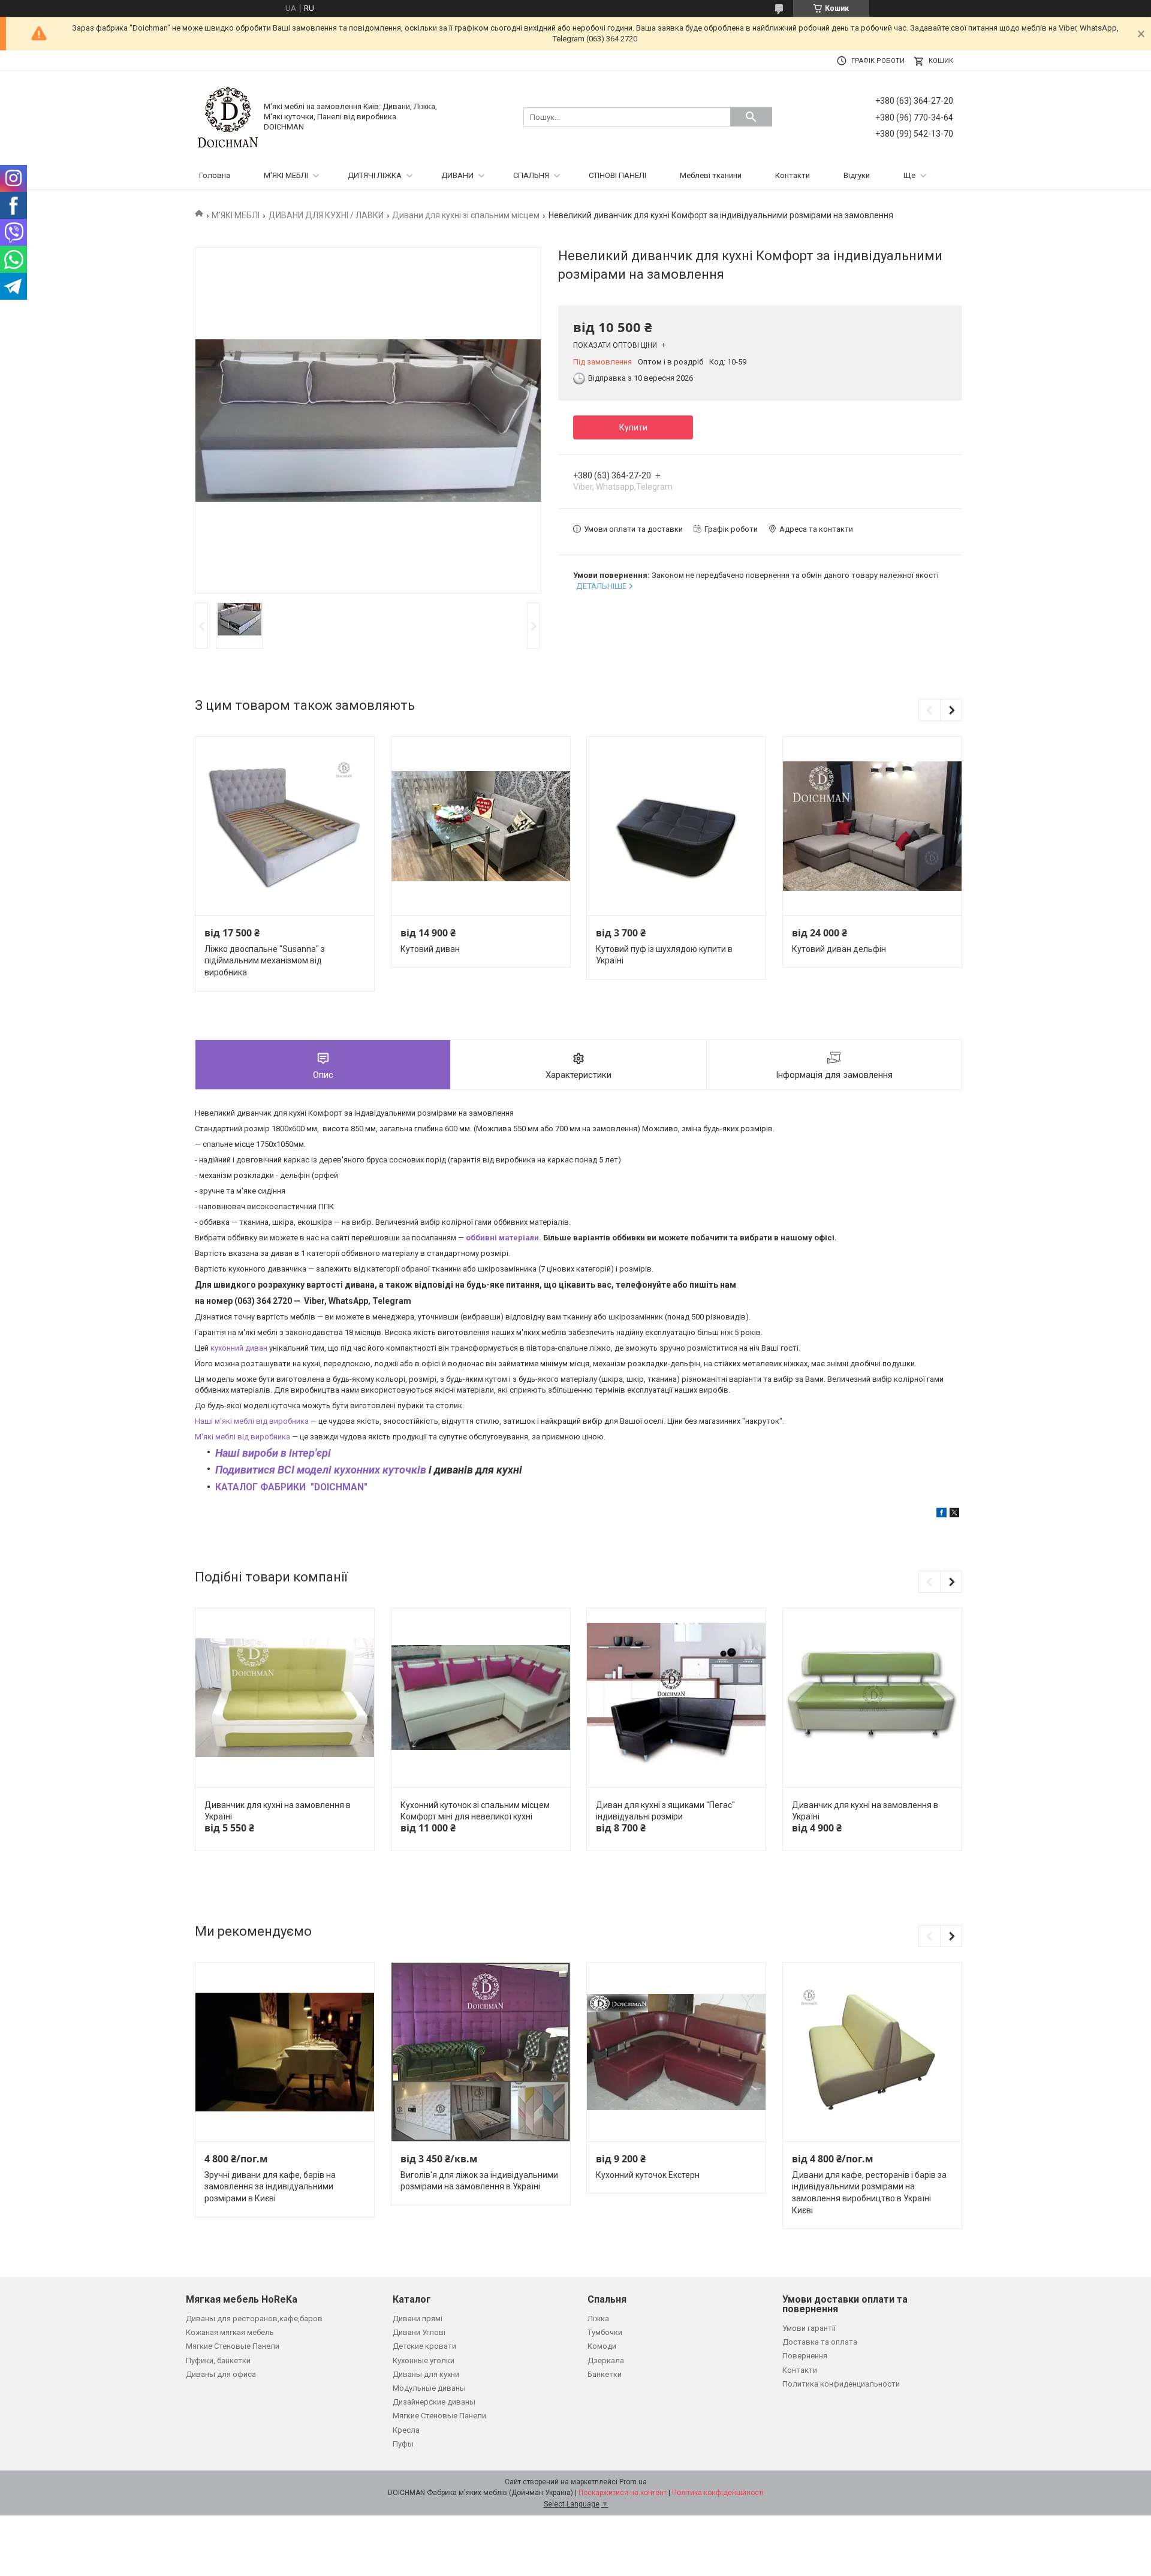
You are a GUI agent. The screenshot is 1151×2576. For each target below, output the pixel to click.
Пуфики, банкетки (218, 2360)
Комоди (602, 2346)
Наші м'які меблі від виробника (252, 1421)
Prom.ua (633, 2482)
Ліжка (598, 2319)
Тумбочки (605, 2332)
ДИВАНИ (457, 175)
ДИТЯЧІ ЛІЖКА (375, 175)
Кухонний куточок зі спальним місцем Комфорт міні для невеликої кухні (475, 1811)
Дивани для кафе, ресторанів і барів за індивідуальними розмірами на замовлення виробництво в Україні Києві (869, 2193)
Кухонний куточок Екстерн (648, 2175)
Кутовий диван (430, 949)
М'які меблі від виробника (242, 1437)
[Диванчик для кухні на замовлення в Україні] (285, 1698)
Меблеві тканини (711, 175)
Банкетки (605, 2374)
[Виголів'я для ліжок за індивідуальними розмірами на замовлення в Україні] (481, 2052)
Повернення (805, 2356)
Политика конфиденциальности (841, 2384)
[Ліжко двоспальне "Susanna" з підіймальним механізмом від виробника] (285, 826)
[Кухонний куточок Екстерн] (676, 2052)
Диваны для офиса (221, 2374)
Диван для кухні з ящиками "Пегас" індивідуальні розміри (665, 1811)
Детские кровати (424, 2346)
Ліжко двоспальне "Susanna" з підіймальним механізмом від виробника (265, 961)
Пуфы (403, 2444)
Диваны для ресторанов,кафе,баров (254, 2319)
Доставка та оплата (820, 2342)
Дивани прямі (418, 2319)
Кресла (406, 2430)
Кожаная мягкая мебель (230, 2332)
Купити (633, 427)
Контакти (793, 175)
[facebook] (941, 1515)
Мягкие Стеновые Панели (233, 2346)
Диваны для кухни (426, 2374)
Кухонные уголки (424, 2360)
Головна (215, 175)
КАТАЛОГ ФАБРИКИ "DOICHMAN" (291, 1487)
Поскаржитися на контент (623, 2493)
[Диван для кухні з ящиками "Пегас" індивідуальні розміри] (676, 1698)
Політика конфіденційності (718, 2493)
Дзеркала (606, 2360)
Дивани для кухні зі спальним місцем (466, 215)
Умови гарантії (809, 2328)
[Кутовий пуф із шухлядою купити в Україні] (676, 826)
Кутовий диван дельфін (839, 949)
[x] (954, 1515)
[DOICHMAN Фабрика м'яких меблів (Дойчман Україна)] (228, 117)
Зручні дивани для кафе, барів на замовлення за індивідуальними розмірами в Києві (270, 2187)
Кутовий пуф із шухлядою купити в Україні (664, 955)
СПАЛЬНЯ (531, 175)
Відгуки (857, 175)
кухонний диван (239, 1348)
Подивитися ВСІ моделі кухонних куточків (321, 1470)
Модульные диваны (429, 2388)
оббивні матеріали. (504, 1238)
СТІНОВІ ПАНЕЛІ (617, 175)
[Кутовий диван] (481, 826)
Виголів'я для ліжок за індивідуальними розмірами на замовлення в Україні (479, 2181)
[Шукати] (751, 117)
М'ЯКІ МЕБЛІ (286, 175)
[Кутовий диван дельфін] (872, 826)
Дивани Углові (419, 2332)
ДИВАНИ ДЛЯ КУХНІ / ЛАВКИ (326, 215)
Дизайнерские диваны (434, 2402)
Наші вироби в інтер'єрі (273, 1453)
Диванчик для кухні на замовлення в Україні (278, 1811)
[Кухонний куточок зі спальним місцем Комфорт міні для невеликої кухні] (481, 1698)
